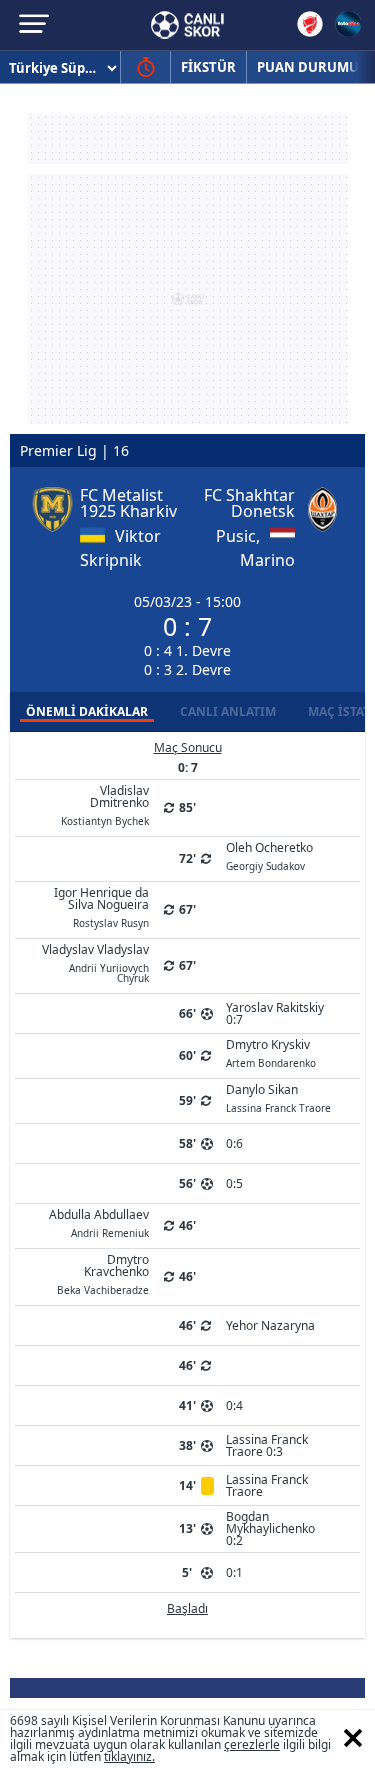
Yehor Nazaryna (270, 1325)
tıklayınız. (129, 1756)
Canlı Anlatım (228, 711)
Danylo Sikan (278, 1097)
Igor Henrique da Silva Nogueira (101, 906)
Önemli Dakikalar (87, 711)
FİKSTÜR (208, 67)
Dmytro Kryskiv (271, 1052)
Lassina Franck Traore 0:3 (267, 1445)
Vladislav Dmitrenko (105, 804)
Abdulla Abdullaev (99, 1222)
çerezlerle (252, 1744)
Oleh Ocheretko (269, 855)
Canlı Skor (187, 25)
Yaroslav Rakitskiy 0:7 (275, 1013)
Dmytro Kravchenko (103, 1273)
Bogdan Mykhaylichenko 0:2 (270, 1528)
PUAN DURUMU (308, 67)
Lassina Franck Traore (267, 1485)
